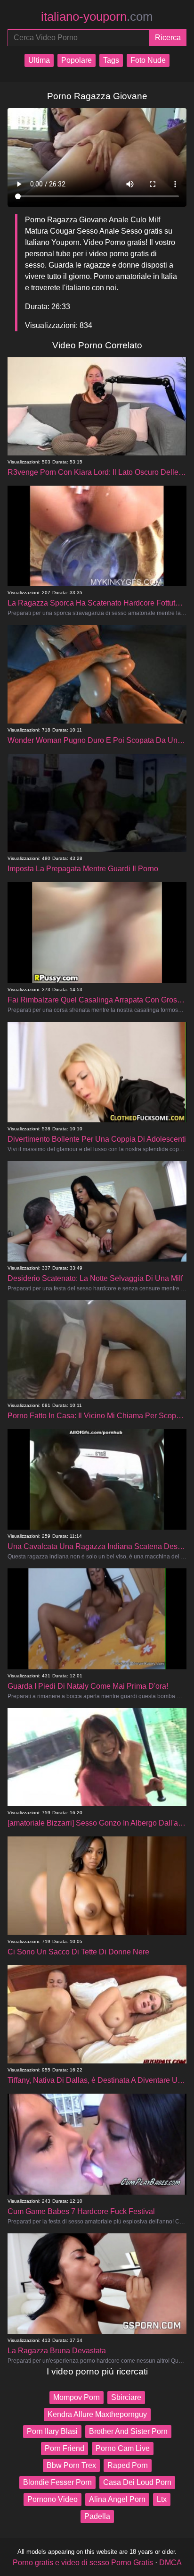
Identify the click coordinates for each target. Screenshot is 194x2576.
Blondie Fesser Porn (57, 2482)
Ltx (162, 2499)
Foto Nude (148, 60)
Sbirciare (126, 2397)
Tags (111, 60)
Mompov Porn (77, 2397)
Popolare (77, 60)
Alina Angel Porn (117, 2499)
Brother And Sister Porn (128, 2431)
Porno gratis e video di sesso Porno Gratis (83, 2563)
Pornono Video (53, 2499)
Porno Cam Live (123, 2448)
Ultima (39, 60)
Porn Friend (65, 2448)
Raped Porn (128, 2465)
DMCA (170, 2563)
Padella (97, 2516)
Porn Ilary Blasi (52, 2431)
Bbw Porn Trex (71, 2465)
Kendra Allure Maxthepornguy (97, 2414)
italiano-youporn (97, 17)
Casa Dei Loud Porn (137, 2482)
